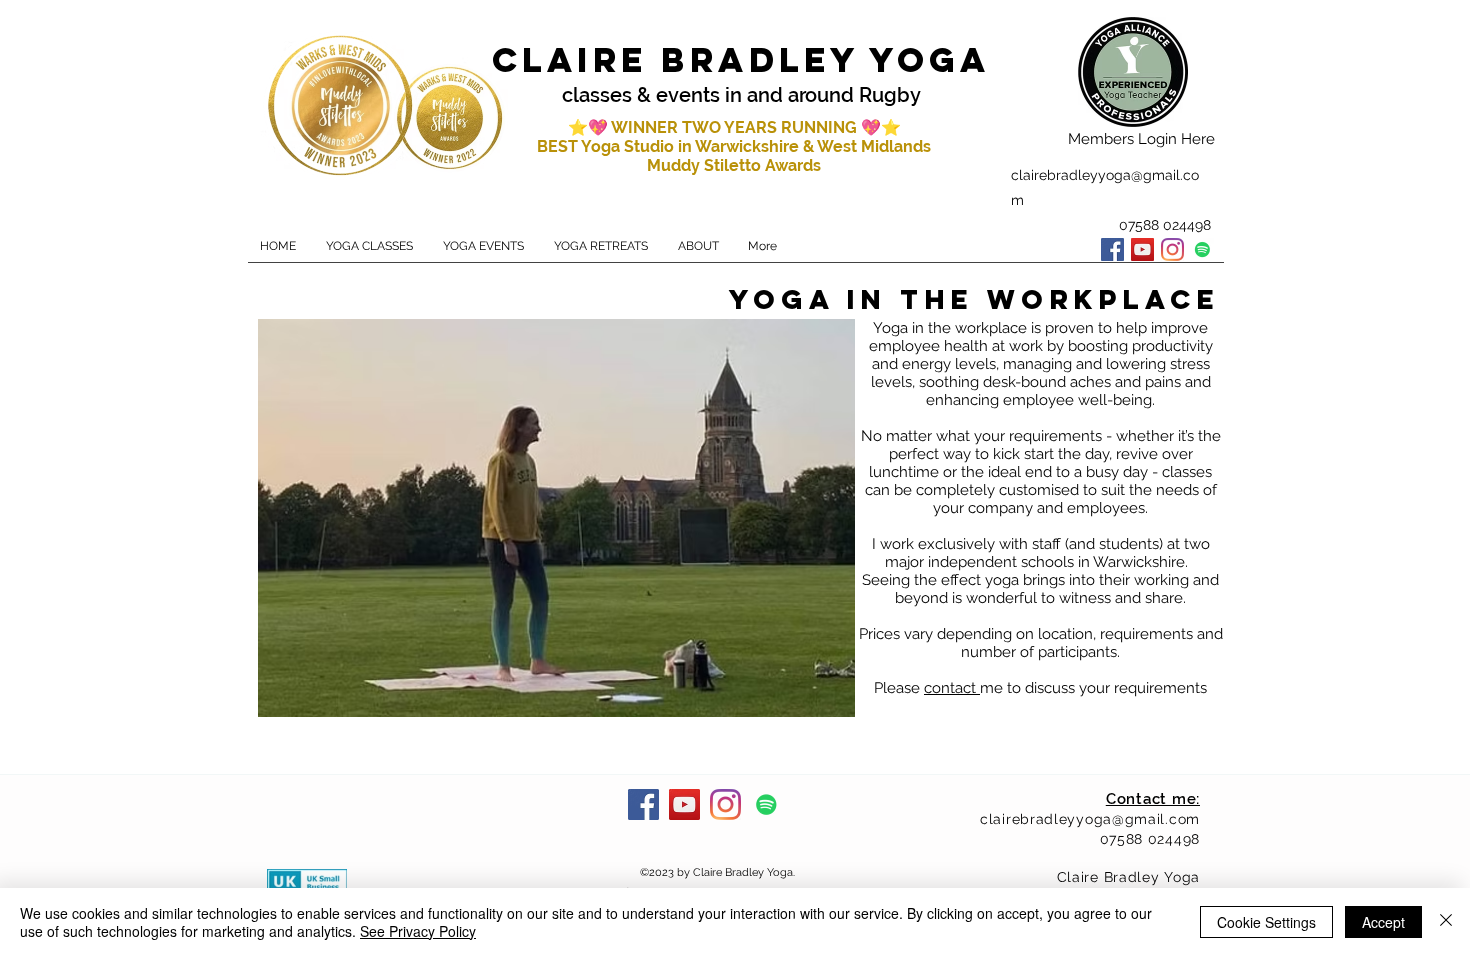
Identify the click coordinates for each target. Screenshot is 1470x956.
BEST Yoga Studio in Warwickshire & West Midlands (734, 146)
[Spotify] (1202, 249)
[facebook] (1112, 249)
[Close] (1446, 922)
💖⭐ (881, 127)
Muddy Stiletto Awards (734, 165)
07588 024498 (1150, 839)
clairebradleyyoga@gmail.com (1090, 819)
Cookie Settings (1266, 922)
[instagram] (1172, 249)
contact (952, 688)
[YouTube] (1142, 249)
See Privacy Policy (418, 931)
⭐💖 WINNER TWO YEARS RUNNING (714, 127)
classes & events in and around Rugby (741, 95)
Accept (1383, 922)
